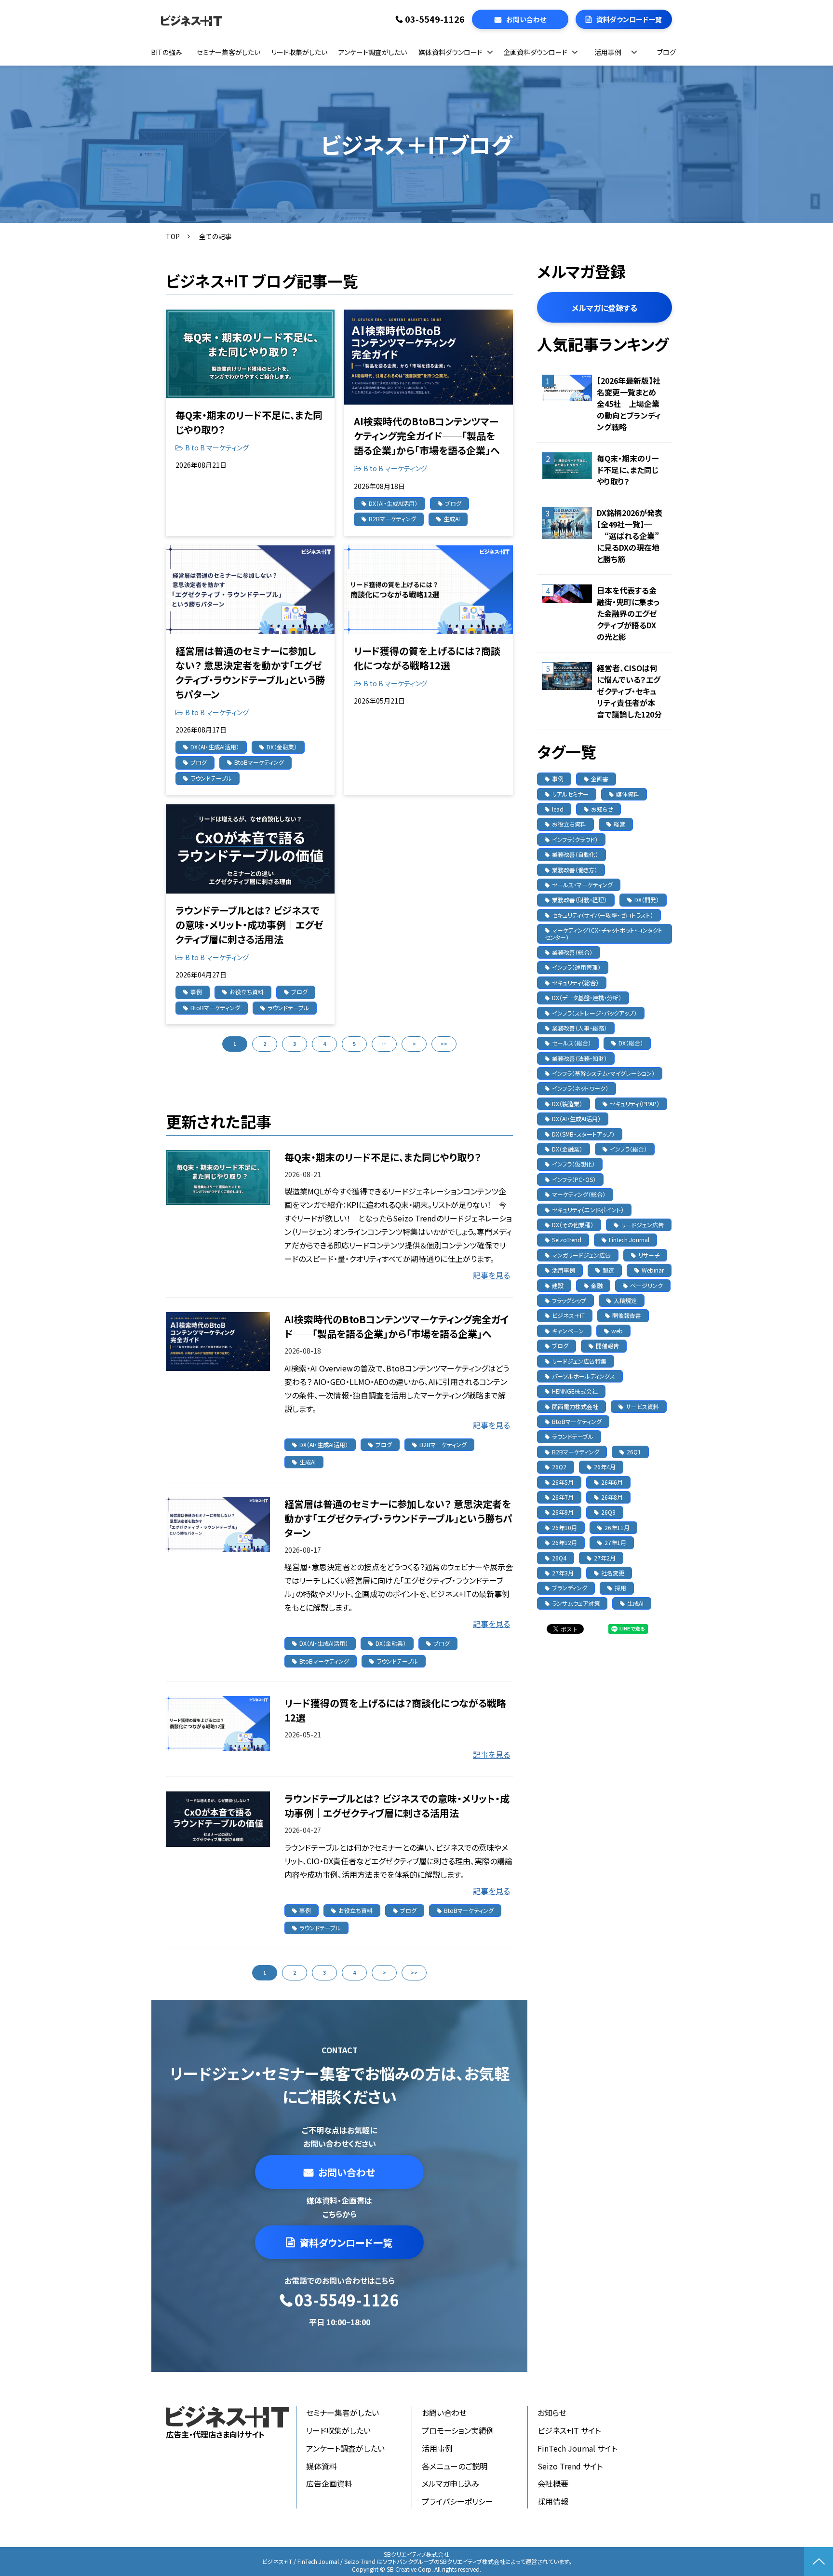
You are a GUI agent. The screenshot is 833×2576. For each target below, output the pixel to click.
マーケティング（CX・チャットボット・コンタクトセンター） (604, 933)
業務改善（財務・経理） (579, 900)
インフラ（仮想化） (573, 1164)
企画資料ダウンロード (535, 52)
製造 (608, 1270)
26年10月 (564, 1527)
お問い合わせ (526, 19)
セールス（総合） (571, 1043)
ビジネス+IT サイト (569, 2430)
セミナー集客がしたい (228, 52)
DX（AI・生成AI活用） (393, 503)
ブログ (666, 52)
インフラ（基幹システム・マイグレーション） (603, 1073)
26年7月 (563, 1497)
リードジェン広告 (642, 1225)
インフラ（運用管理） (576, 967)
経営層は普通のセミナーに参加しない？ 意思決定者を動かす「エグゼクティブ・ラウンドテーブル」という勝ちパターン (250, 672)
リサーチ (649, 1255)
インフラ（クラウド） (575, 839)
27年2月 (605, 1558)
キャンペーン (568, 1331)
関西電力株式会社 (575, 1406)
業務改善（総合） (572, 952)
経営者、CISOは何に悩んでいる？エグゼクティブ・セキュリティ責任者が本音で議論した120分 (629, 691)
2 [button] (265, 1044)
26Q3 (608, 1512)
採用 (620, 1588)
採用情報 (553, 2501)
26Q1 (634, 1452)
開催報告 (607, 1346)
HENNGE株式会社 (575, 1391)
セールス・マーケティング (582, 885)
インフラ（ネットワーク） (580, 1088)
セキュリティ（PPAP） (635, 1104)
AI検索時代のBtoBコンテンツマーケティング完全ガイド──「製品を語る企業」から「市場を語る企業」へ (427, 436)
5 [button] (354, 1044)
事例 (196, 992)
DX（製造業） (567, 1104)
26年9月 (563, 1512)
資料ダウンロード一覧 (629, 19)
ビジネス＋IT (568, 1315)
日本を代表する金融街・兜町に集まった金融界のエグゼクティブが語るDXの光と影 (628, 613)
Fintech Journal (629, 1240)
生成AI (452, 519)
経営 (619, 824)
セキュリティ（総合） (575, 983)
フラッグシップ (569, 1300)
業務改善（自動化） (575, 854)
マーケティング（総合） (579, 1194)
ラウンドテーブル (211, 778)
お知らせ (602, 809)
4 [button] (324, 1044)
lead (558, 809)
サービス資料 (642, 1406)
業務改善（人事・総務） (579, 1028)
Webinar (653, 1270)
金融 (597, 1285)
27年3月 (563, 1573)
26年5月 (563, 1482)
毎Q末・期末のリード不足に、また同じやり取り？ (249, 422)
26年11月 (617, 1527)
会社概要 (553, 2483)
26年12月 (564, 1542)
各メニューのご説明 (455, 2466)
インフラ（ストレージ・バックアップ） (594, 1013)
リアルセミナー (570, 794)
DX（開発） (647, 900)
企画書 (600, 779)
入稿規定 (625, 1300)
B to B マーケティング (217, 447)
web (617, 1331)
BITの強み (167, 52)
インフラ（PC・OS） (574, 1179)
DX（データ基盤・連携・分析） (587, 997)
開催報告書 (627, 1315)
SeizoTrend (567, 1240)
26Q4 (559, 1558)
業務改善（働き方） (575, 870)
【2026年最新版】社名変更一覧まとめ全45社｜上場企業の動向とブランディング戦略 (629, 404)
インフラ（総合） (628, 1149)
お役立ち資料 (247, 992)
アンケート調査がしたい (373, 52)
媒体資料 (628, 794)
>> (414, 1973)
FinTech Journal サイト (577, 2448)
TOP (173, 236)
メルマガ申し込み (451, 2483)
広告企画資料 (329, 2483)
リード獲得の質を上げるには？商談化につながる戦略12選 (427, 658)
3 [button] (295, 1044)
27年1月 (615, 1542)
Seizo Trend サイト (570, 2466)
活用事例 (608, 52)
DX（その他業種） (573, 1225)
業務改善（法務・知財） (579, 1058)
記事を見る (491, 1275)
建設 (558, 1285)
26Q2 (559, 1467)
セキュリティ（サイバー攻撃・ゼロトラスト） (603, 915)
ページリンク (646, 1285)
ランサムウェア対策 (576, 1603)
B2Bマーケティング (392, 519)
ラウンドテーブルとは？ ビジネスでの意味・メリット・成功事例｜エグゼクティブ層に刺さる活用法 (249, 925)
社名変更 (613, 1573)
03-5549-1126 (435, 19)
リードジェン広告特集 (579, 1361)
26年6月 (612, 1482)
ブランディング (570, 1588)
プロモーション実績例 (458, 2430)
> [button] (414, 1044)
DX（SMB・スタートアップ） (583, 1134)
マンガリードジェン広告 (581, 1255)
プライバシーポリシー (457, 2501)
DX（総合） (631, 1043)
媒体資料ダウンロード (450, 52)
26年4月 (605, 1467)
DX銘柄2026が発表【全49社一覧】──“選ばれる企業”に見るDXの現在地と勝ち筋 (630, 536)
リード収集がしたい (299, 52)
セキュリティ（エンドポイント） (588, 1210)
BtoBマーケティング (259, 762)
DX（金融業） (282, 747)
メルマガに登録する (605, 308)
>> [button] (444, 1044)
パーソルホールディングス (584, 1376)
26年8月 (612, 1497)
